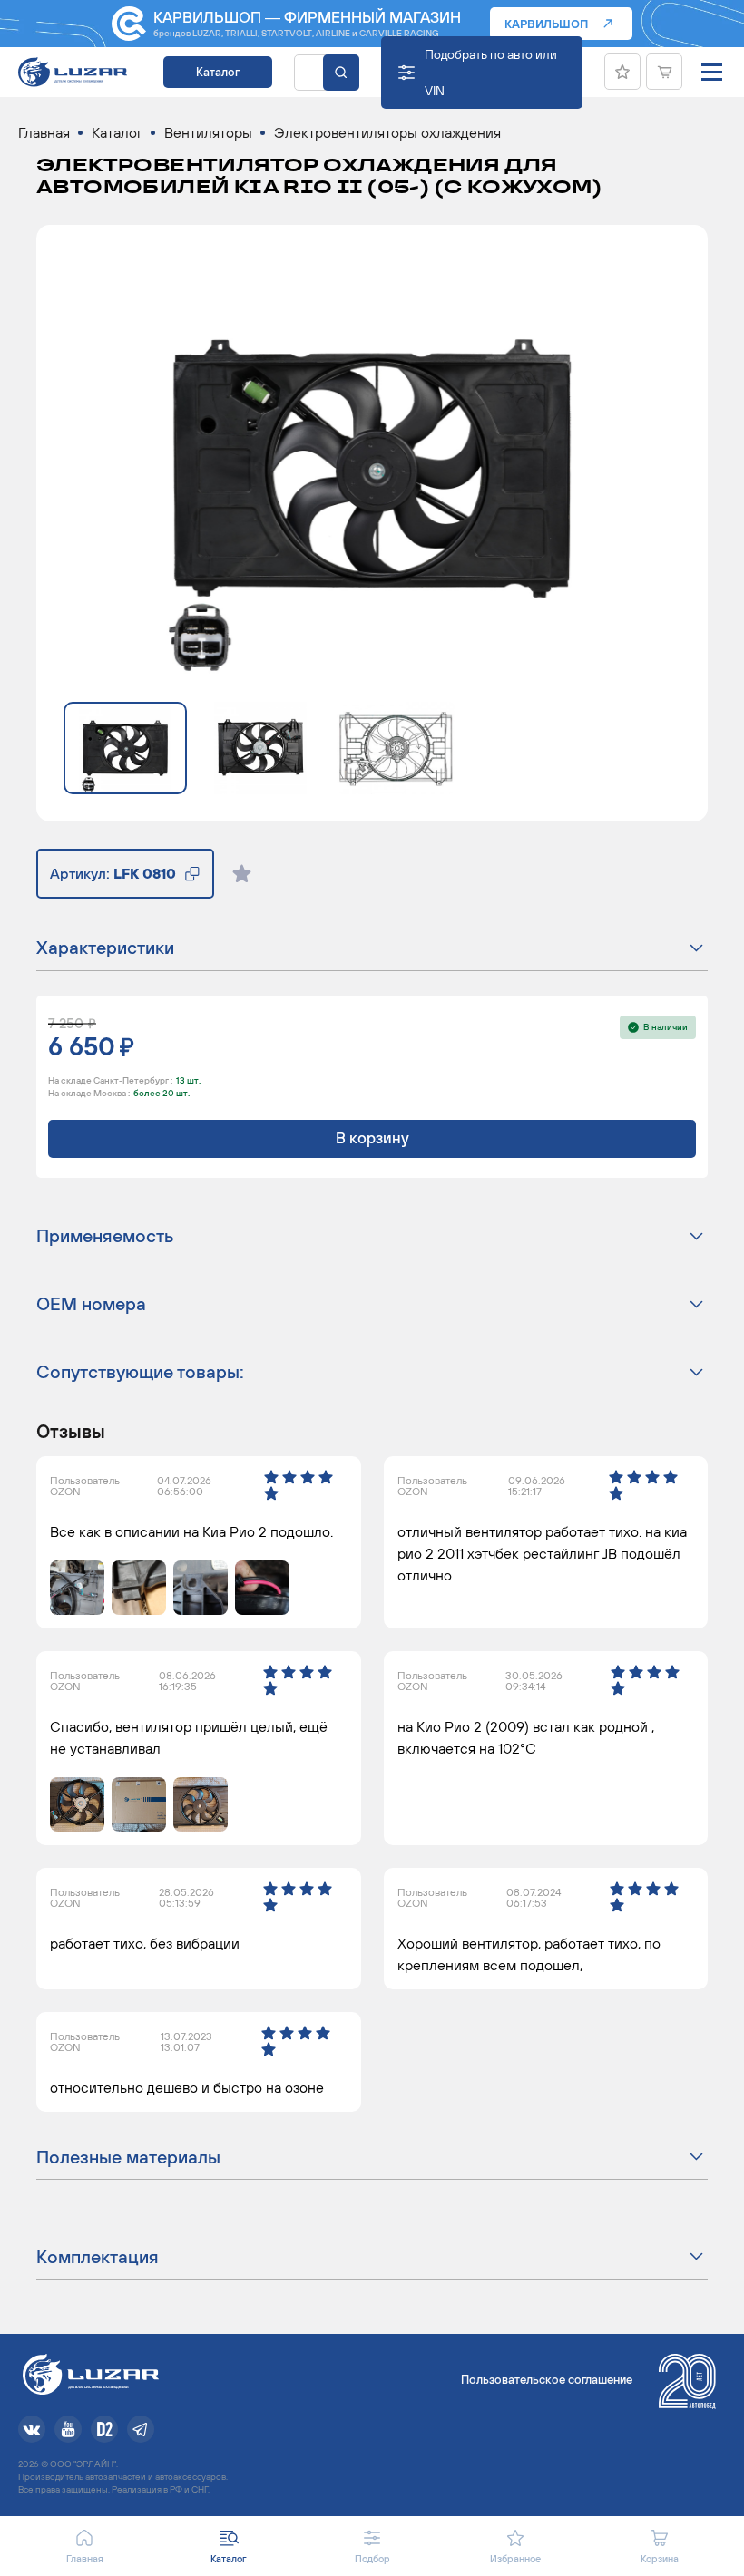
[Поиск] (341, 73)
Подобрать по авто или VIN (491, 73)
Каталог (218, 72)
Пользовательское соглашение (547, 2380)
